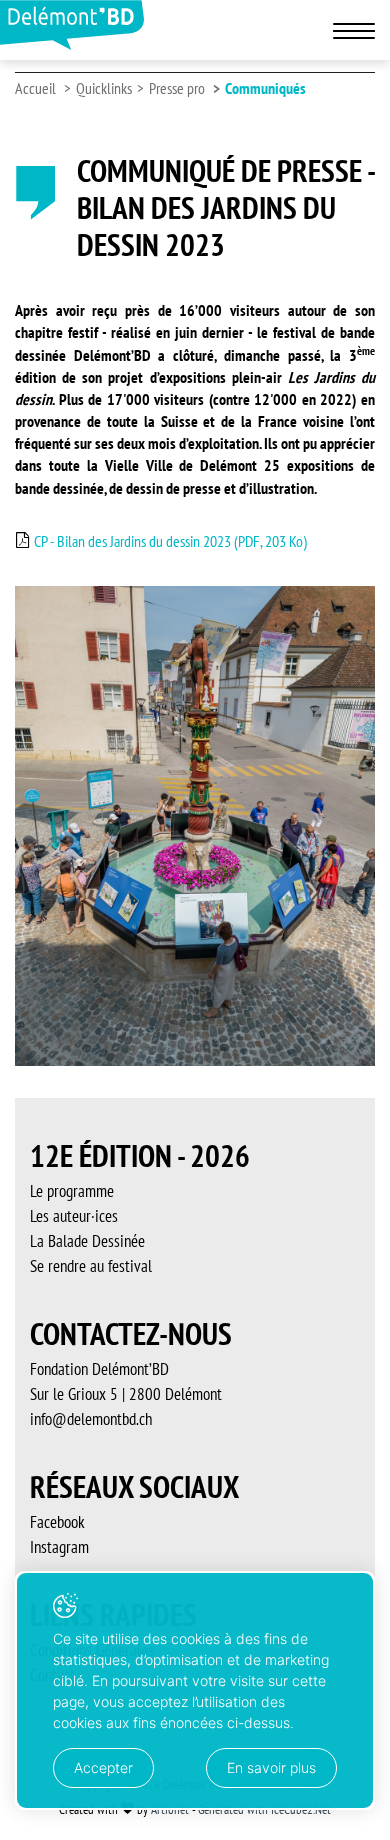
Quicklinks (104, 88)
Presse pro (177, 88)
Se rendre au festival (91, 1266)
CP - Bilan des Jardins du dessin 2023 (169, 541)
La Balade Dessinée (87, 1241)
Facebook (57, 1522)
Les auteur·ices (74, 1216)
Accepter (103, 1767)
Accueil (35, 88)
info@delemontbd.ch (91, 1419)
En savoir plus (271, 1767)
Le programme (72, 1191)
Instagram (59, 1547)
